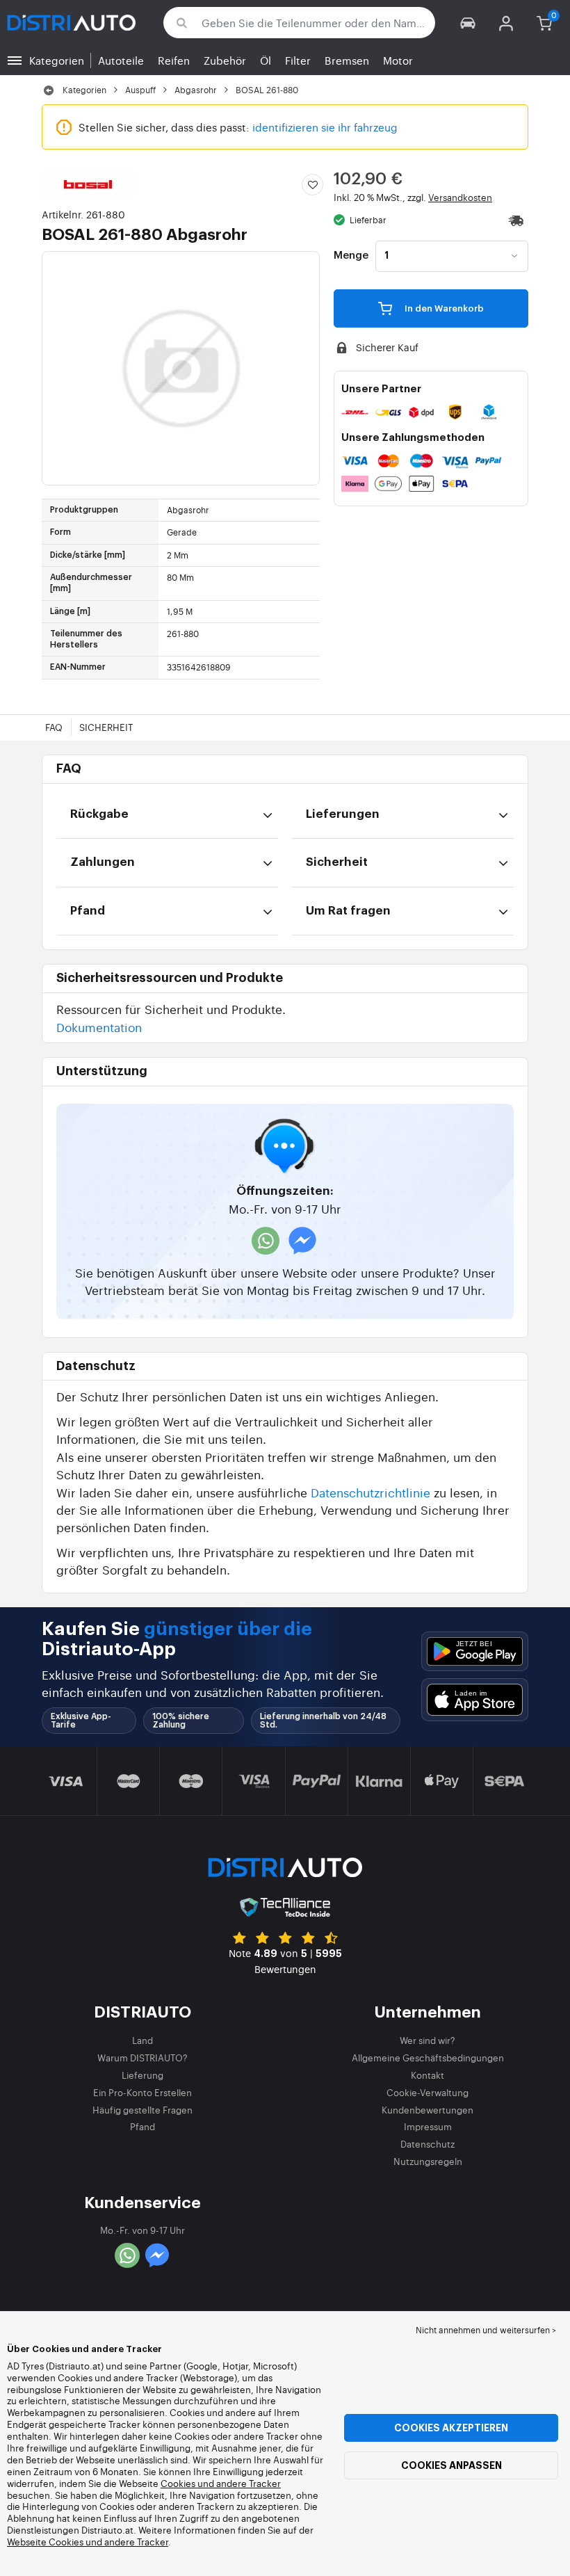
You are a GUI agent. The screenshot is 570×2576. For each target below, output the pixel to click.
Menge (351, 256)
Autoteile (121, 60)
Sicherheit (106, 727)
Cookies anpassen (451, 2465)
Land (142, 2040)
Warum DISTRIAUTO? (142, 2058)
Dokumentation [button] (99, 1027)
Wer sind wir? (427, 2040)
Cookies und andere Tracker (221, 2483)
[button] (468, 23)
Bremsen (347, 60)
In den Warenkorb (443, 308)
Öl (266, 60)
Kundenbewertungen (427, 2110)
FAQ (54, 727)
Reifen (174, 60)
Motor (398, 60)
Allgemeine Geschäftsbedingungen (428, 2058)
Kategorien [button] (57, 60)
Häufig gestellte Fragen (142, 2110)
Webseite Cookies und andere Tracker (88, 2542)
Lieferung (142, 2075)
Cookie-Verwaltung (427, 2092)
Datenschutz (427, 2144)
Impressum (428, 2126)
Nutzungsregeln (428, 2161)
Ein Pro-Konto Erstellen (142, 2092)
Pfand (142, 2126)
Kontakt (427, 2075)
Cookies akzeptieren (451, 2428)
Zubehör (225, 60)
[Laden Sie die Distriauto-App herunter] (475, 1651)
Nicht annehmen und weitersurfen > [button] (486, 2330)
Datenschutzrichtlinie (370, 1492)
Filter (298, 60)
